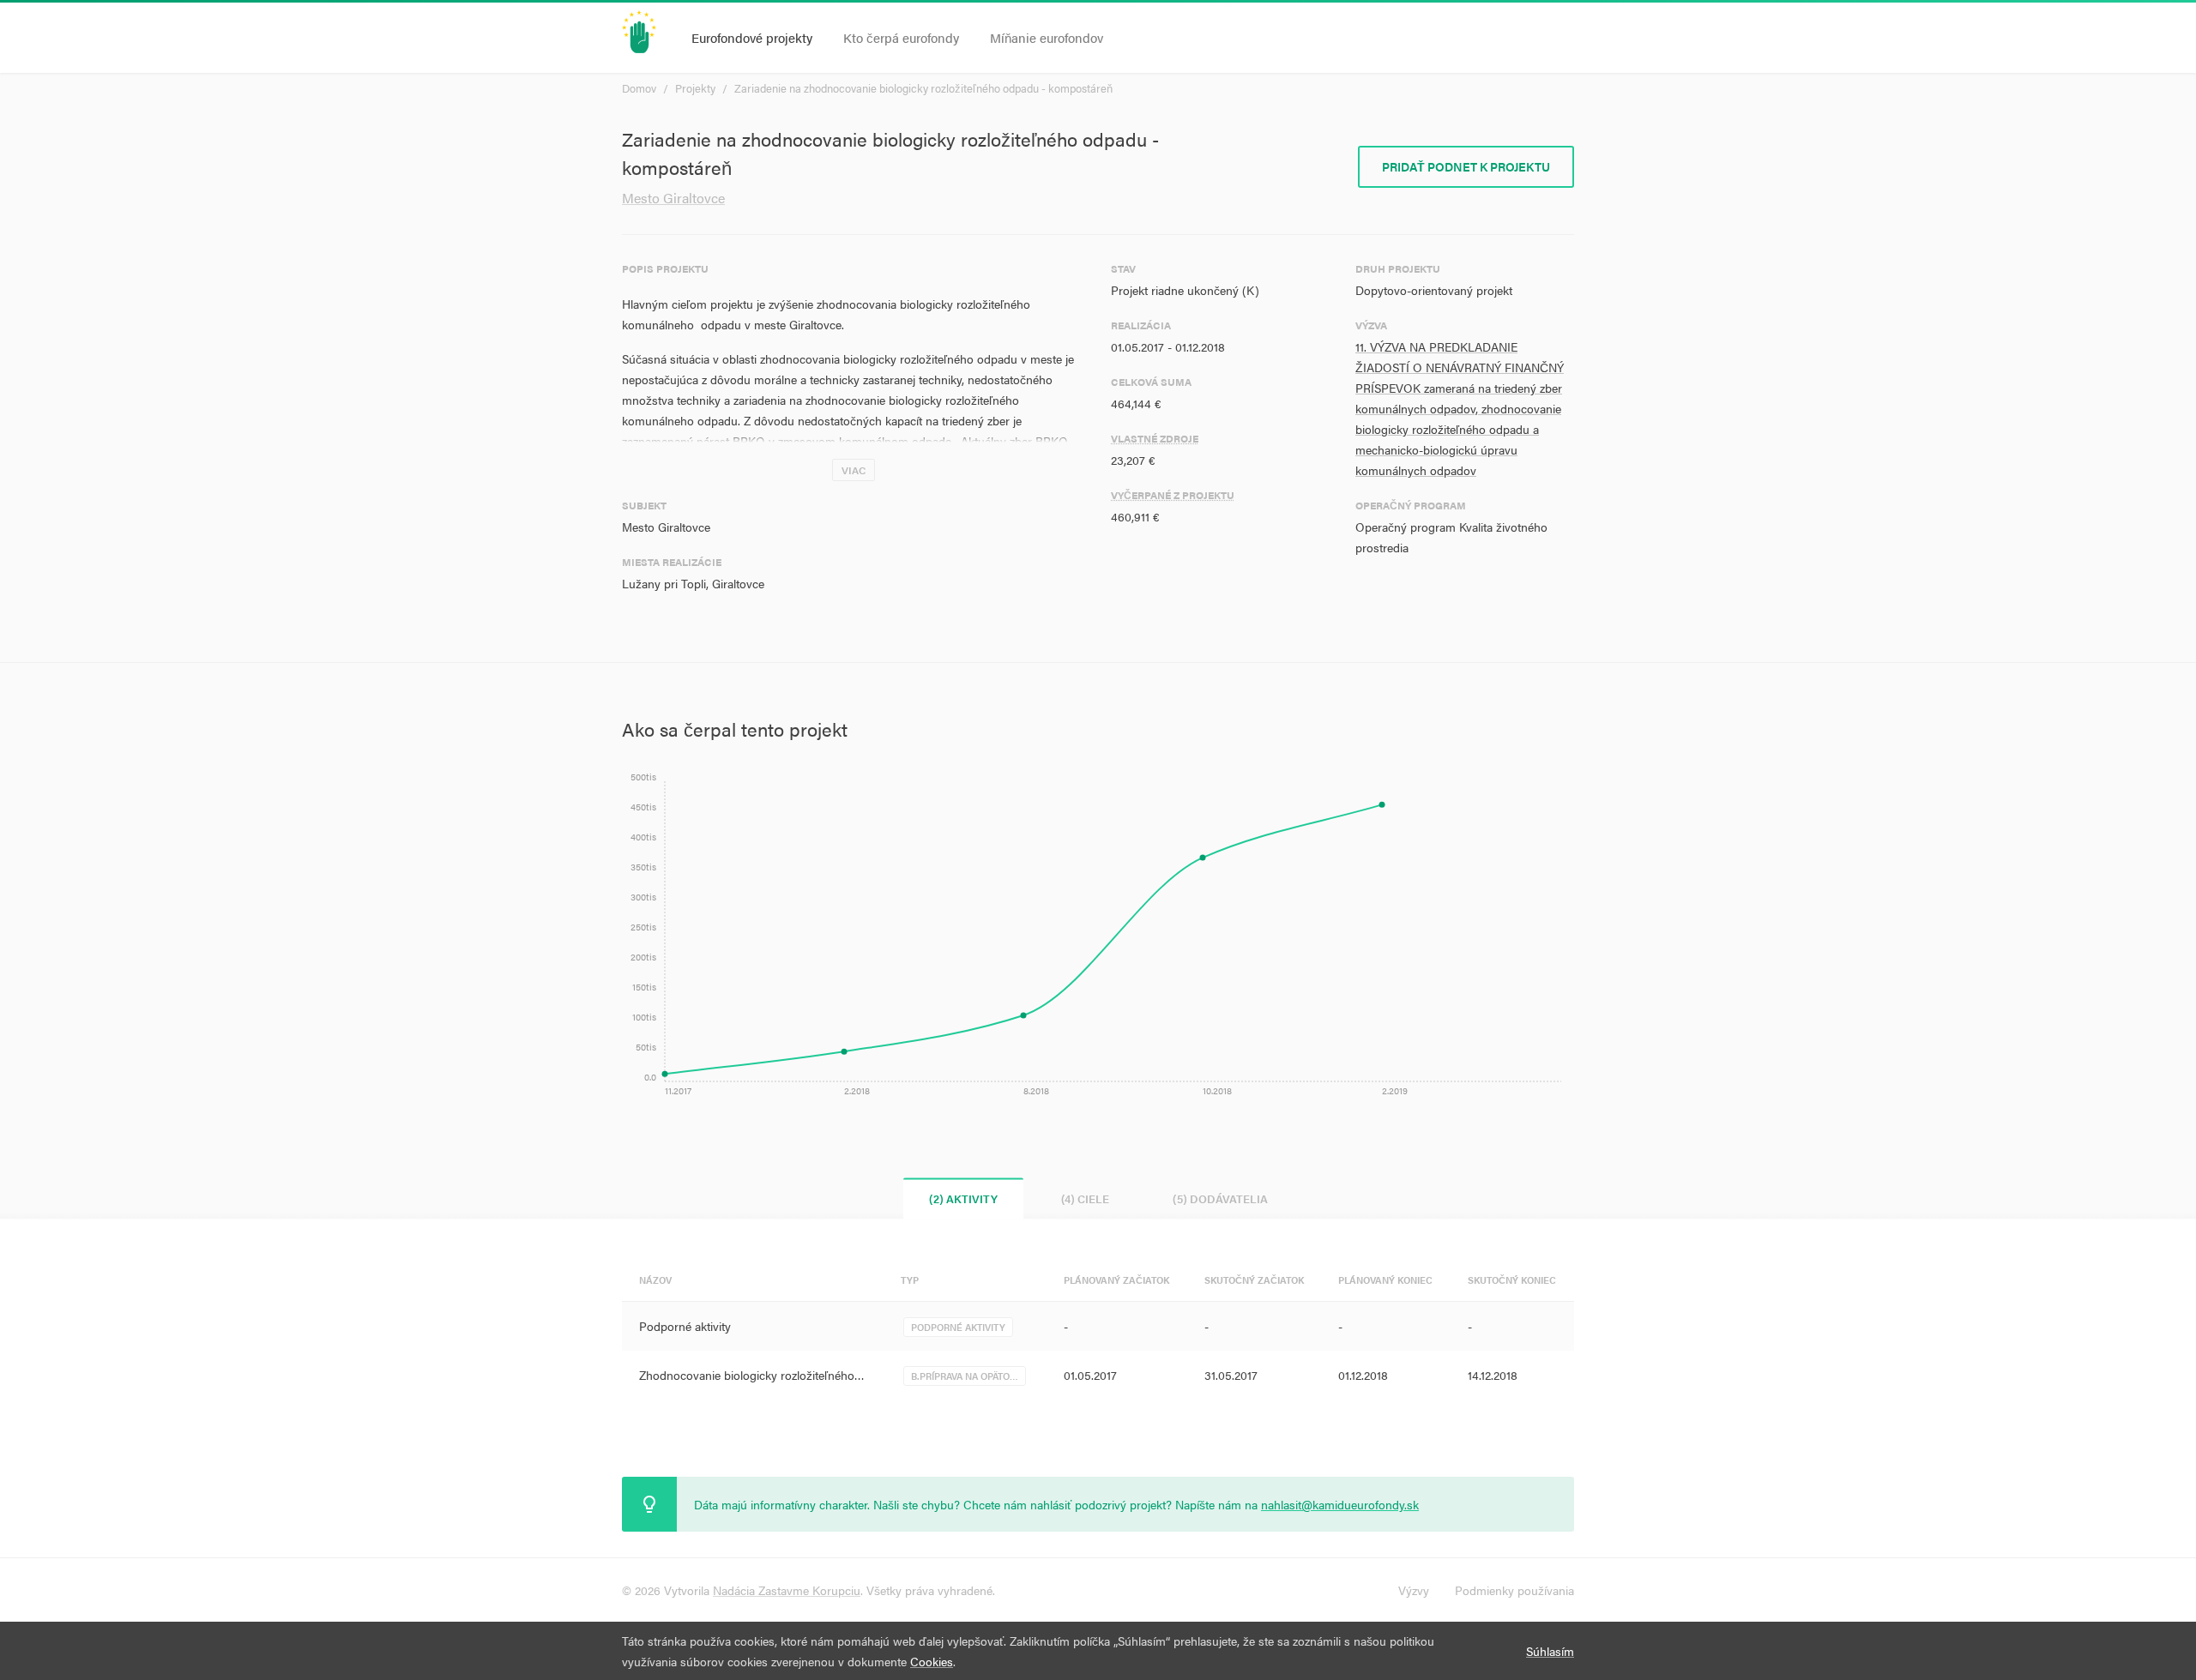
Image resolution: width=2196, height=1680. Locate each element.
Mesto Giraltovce (673, 198)
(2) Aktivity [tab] (963, 1198)
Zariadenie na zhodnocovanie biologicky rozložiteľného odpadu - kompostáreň (923, 88)
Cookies (932, 1661)
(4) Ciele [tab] (1085, 1198)
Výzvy (1414, 1590)
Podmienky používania (1514, 1590)
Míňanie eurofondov (1047, 37)
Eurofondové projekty (752, 37)
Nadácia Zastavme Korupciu (787, 1590)
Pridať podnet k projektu (1466, 166)
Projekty (695, 88)
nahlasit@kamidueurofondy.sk (1340, 1504)
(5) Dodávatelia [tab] (1220, 1198)
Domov (639, 88)
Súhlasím (1550, 1651)
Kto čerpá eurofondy (901, 37)
